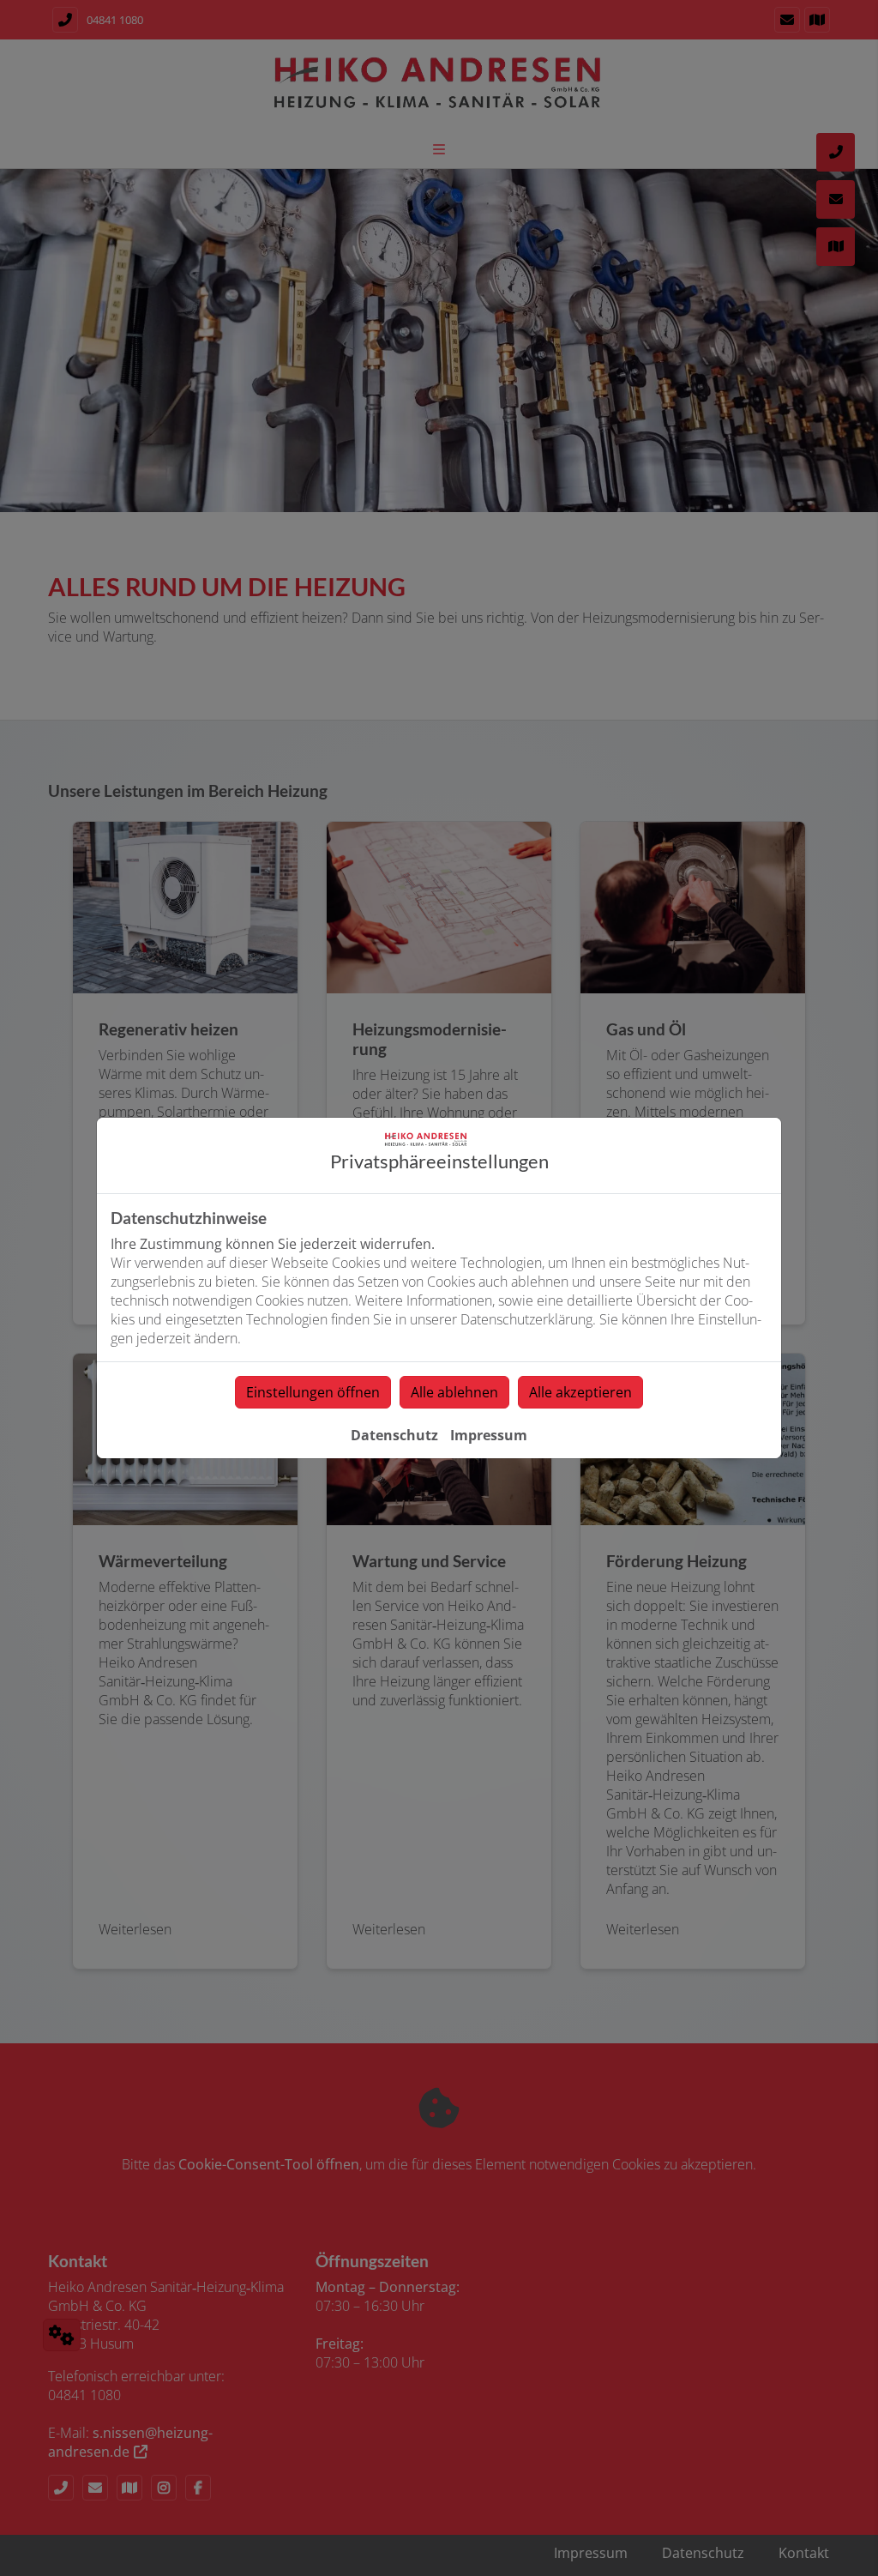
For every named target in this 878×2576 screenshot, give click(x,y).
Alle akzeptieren (580, 1392)
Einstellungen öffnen (313, 1392)
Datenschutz (394, 1435)
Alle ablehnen (454, 1392)
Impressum (489, 1435)
